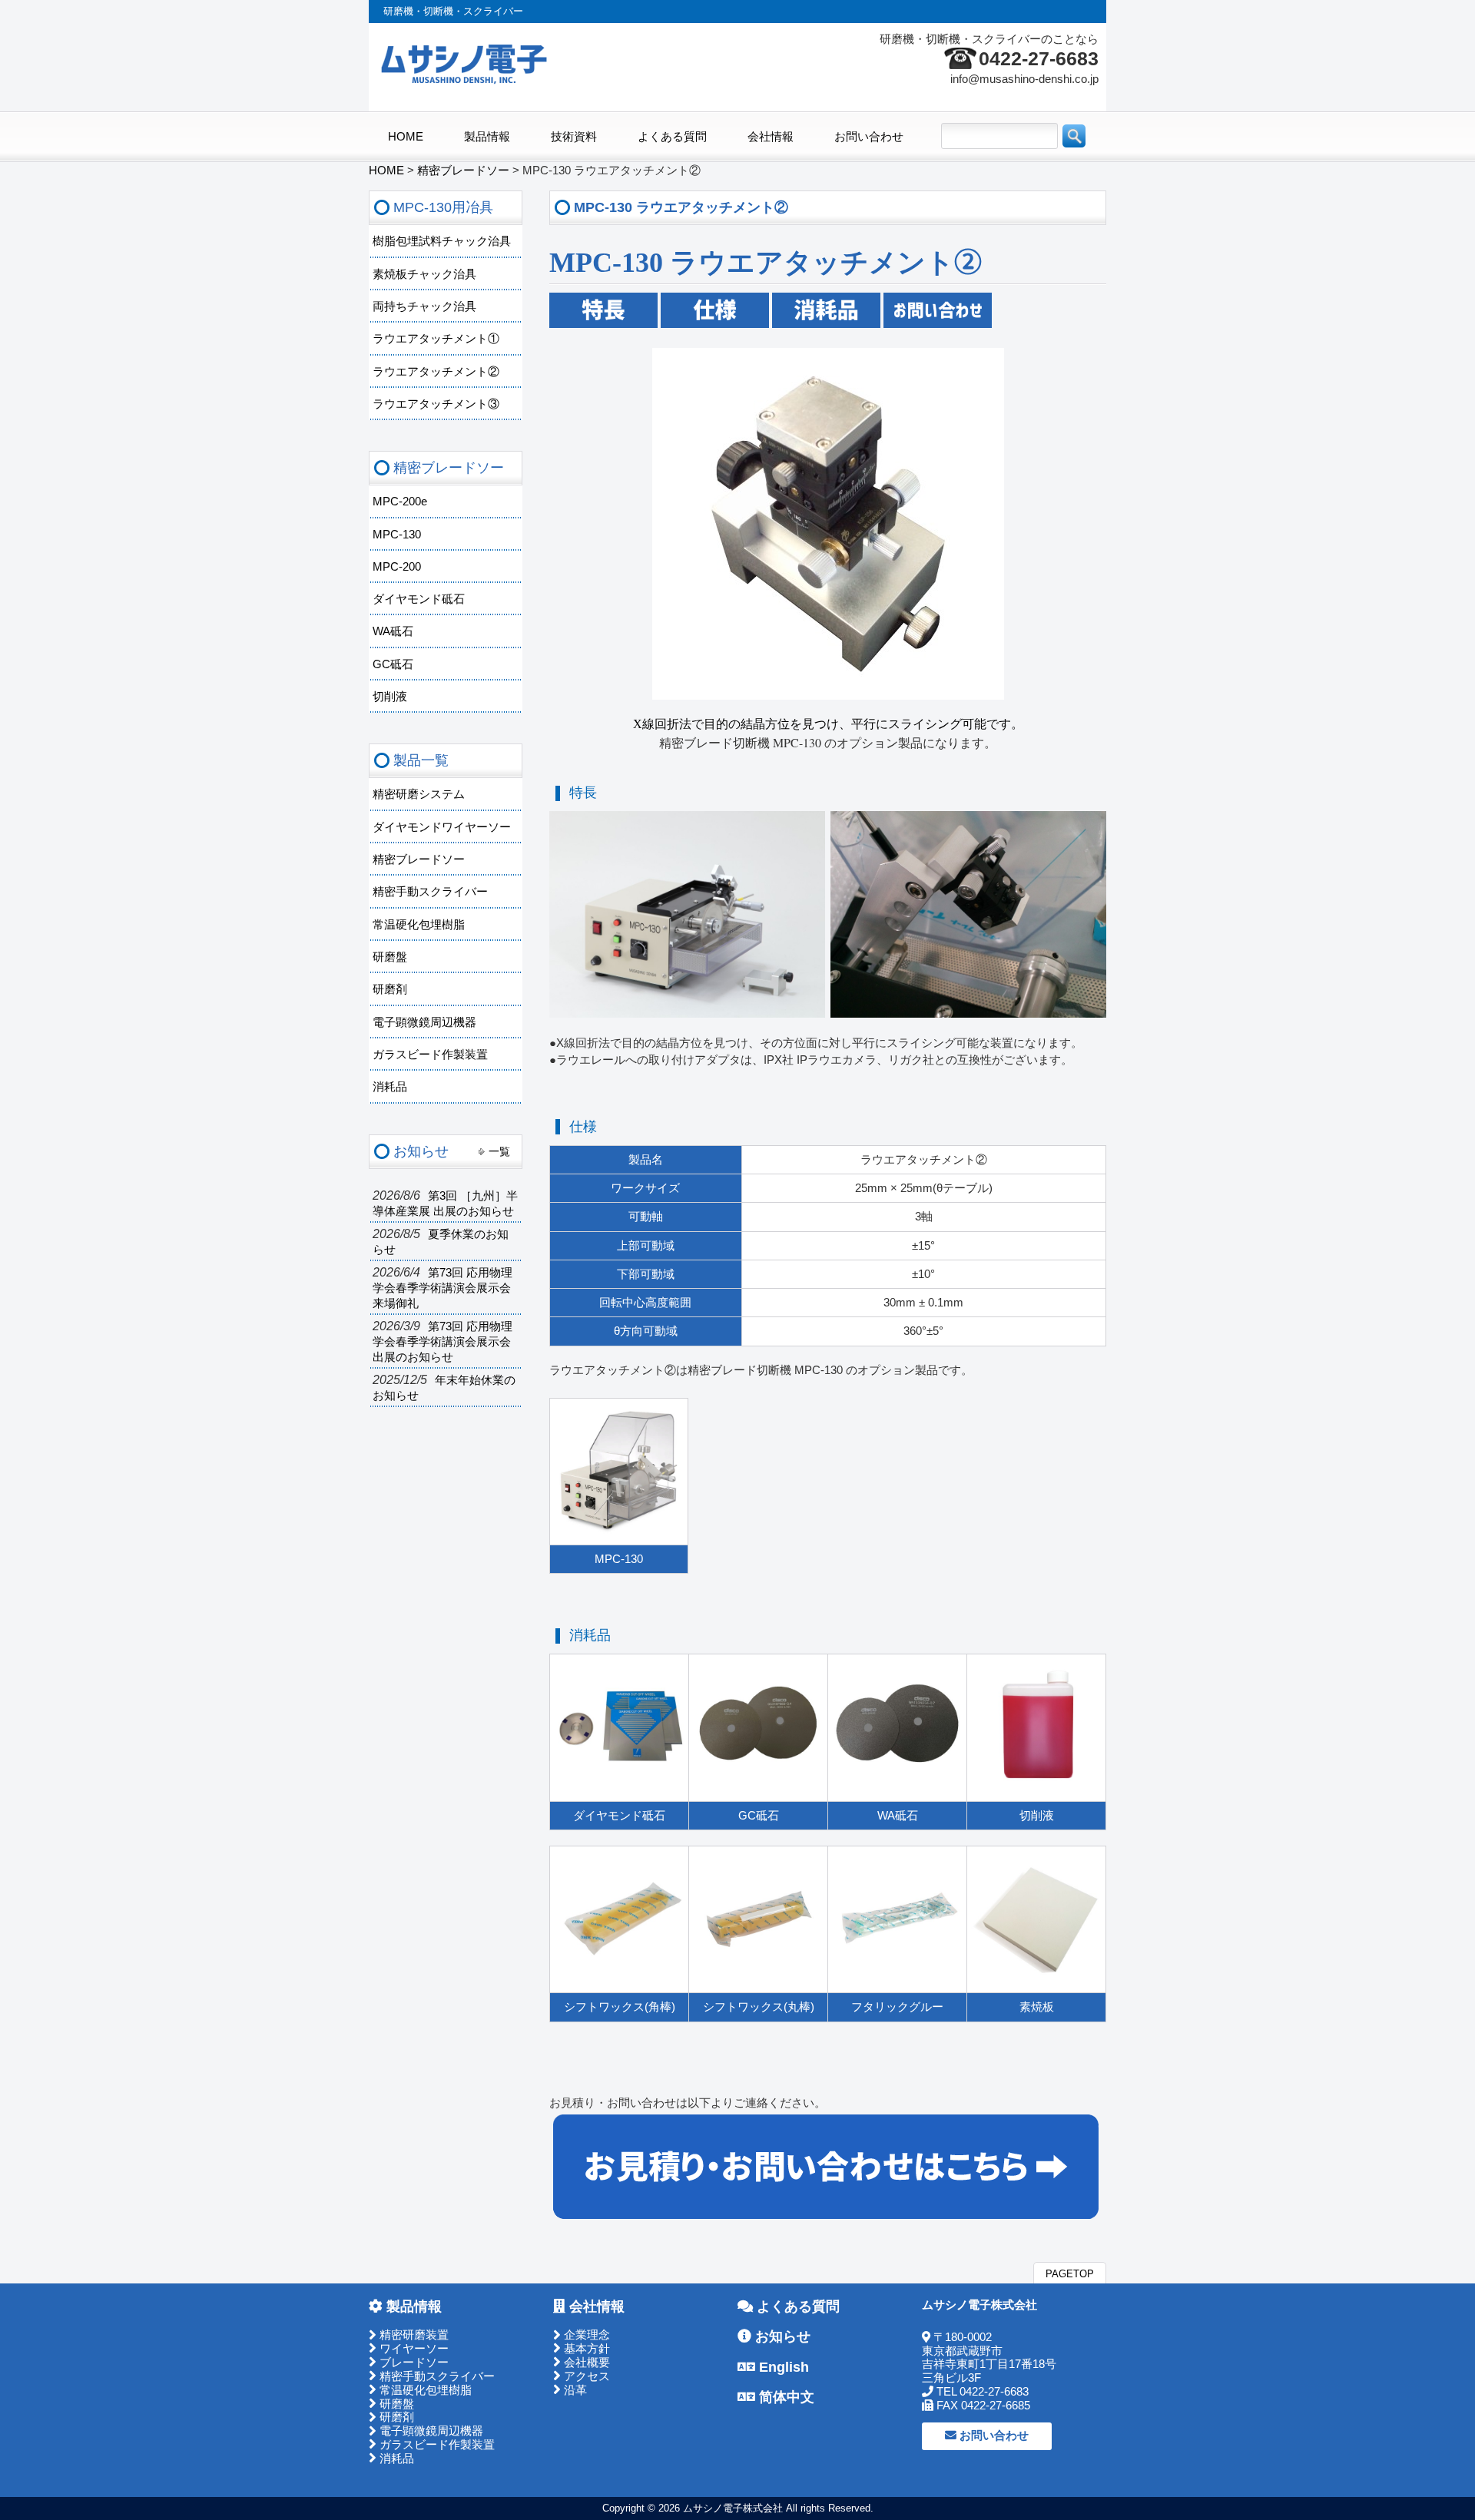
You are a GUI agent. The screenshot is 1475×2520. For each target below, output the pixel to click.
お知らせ (781, 2336)
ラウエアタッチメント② (436, 372)
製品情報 (412, 2306)
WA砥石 (393, 631)
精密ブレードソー (419, 859)
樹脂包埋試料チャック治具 (442, 241)
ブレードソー (413, 2363)
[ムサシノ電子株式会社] (464, 81)
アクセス (585, 2376)
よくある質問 (796, 2306)
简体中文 (785, 2397)
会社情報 (595, 2306)
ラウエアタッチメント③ (436, 404)
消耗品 (390, 1087)
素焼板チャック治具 (424, 274)
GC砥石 (393, 664)
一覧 (499, 1151)
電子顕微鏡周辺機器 (424, 1022)
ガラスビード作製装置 (430, 1055)
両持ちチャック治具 (424, 306)
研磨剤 (390, 989)
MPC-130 (397, 535)
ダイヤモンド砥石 (419, 599)
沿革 (574, 2390)
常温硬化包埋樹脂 (419, 925)
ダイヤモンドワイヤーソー (442, 827)
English (782, 2367)
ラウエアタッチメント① (436, 339)
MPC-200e (400, 502)
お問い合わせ (993, 2436)
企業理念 (585, 2335)
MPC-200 (397, 567)
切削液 (390, 697)
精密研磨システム (419, 794)
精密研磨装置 (413, 2335)
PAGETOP (1070, 2274)
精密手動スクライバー (430, 892)
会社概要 (585, 2363)
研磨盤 (390, 957)
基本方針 (585, 2349)
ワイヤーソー (413, 2349)
